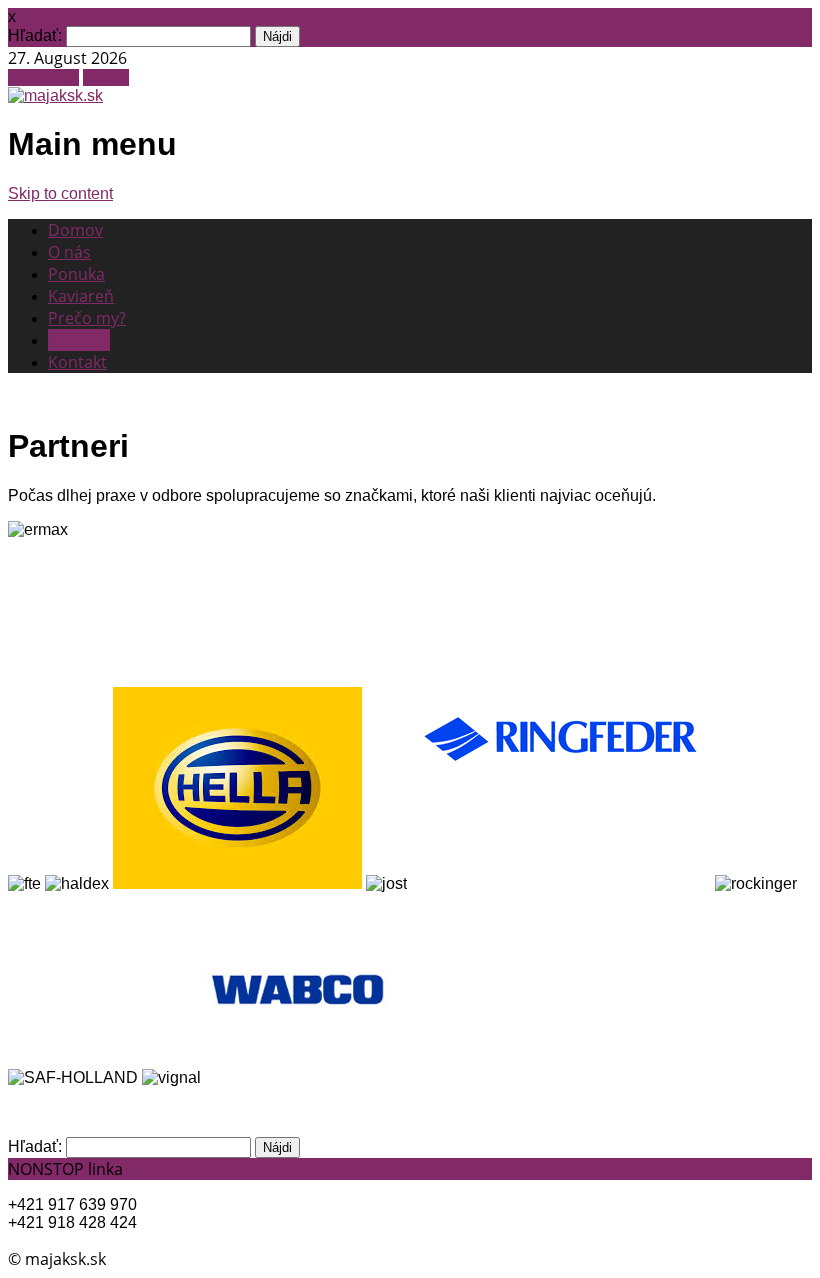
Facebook (43, 77)
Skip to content (60, 193)
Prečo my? (87, 318)
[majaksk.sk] (55, 95)
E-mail (106, 77)
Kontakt (77, 362)
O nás (69, 252)
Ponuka (76, 274)
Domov (75, 230)
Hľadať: (35, 35)
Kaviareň (81, 296)
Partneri (79, 340)
